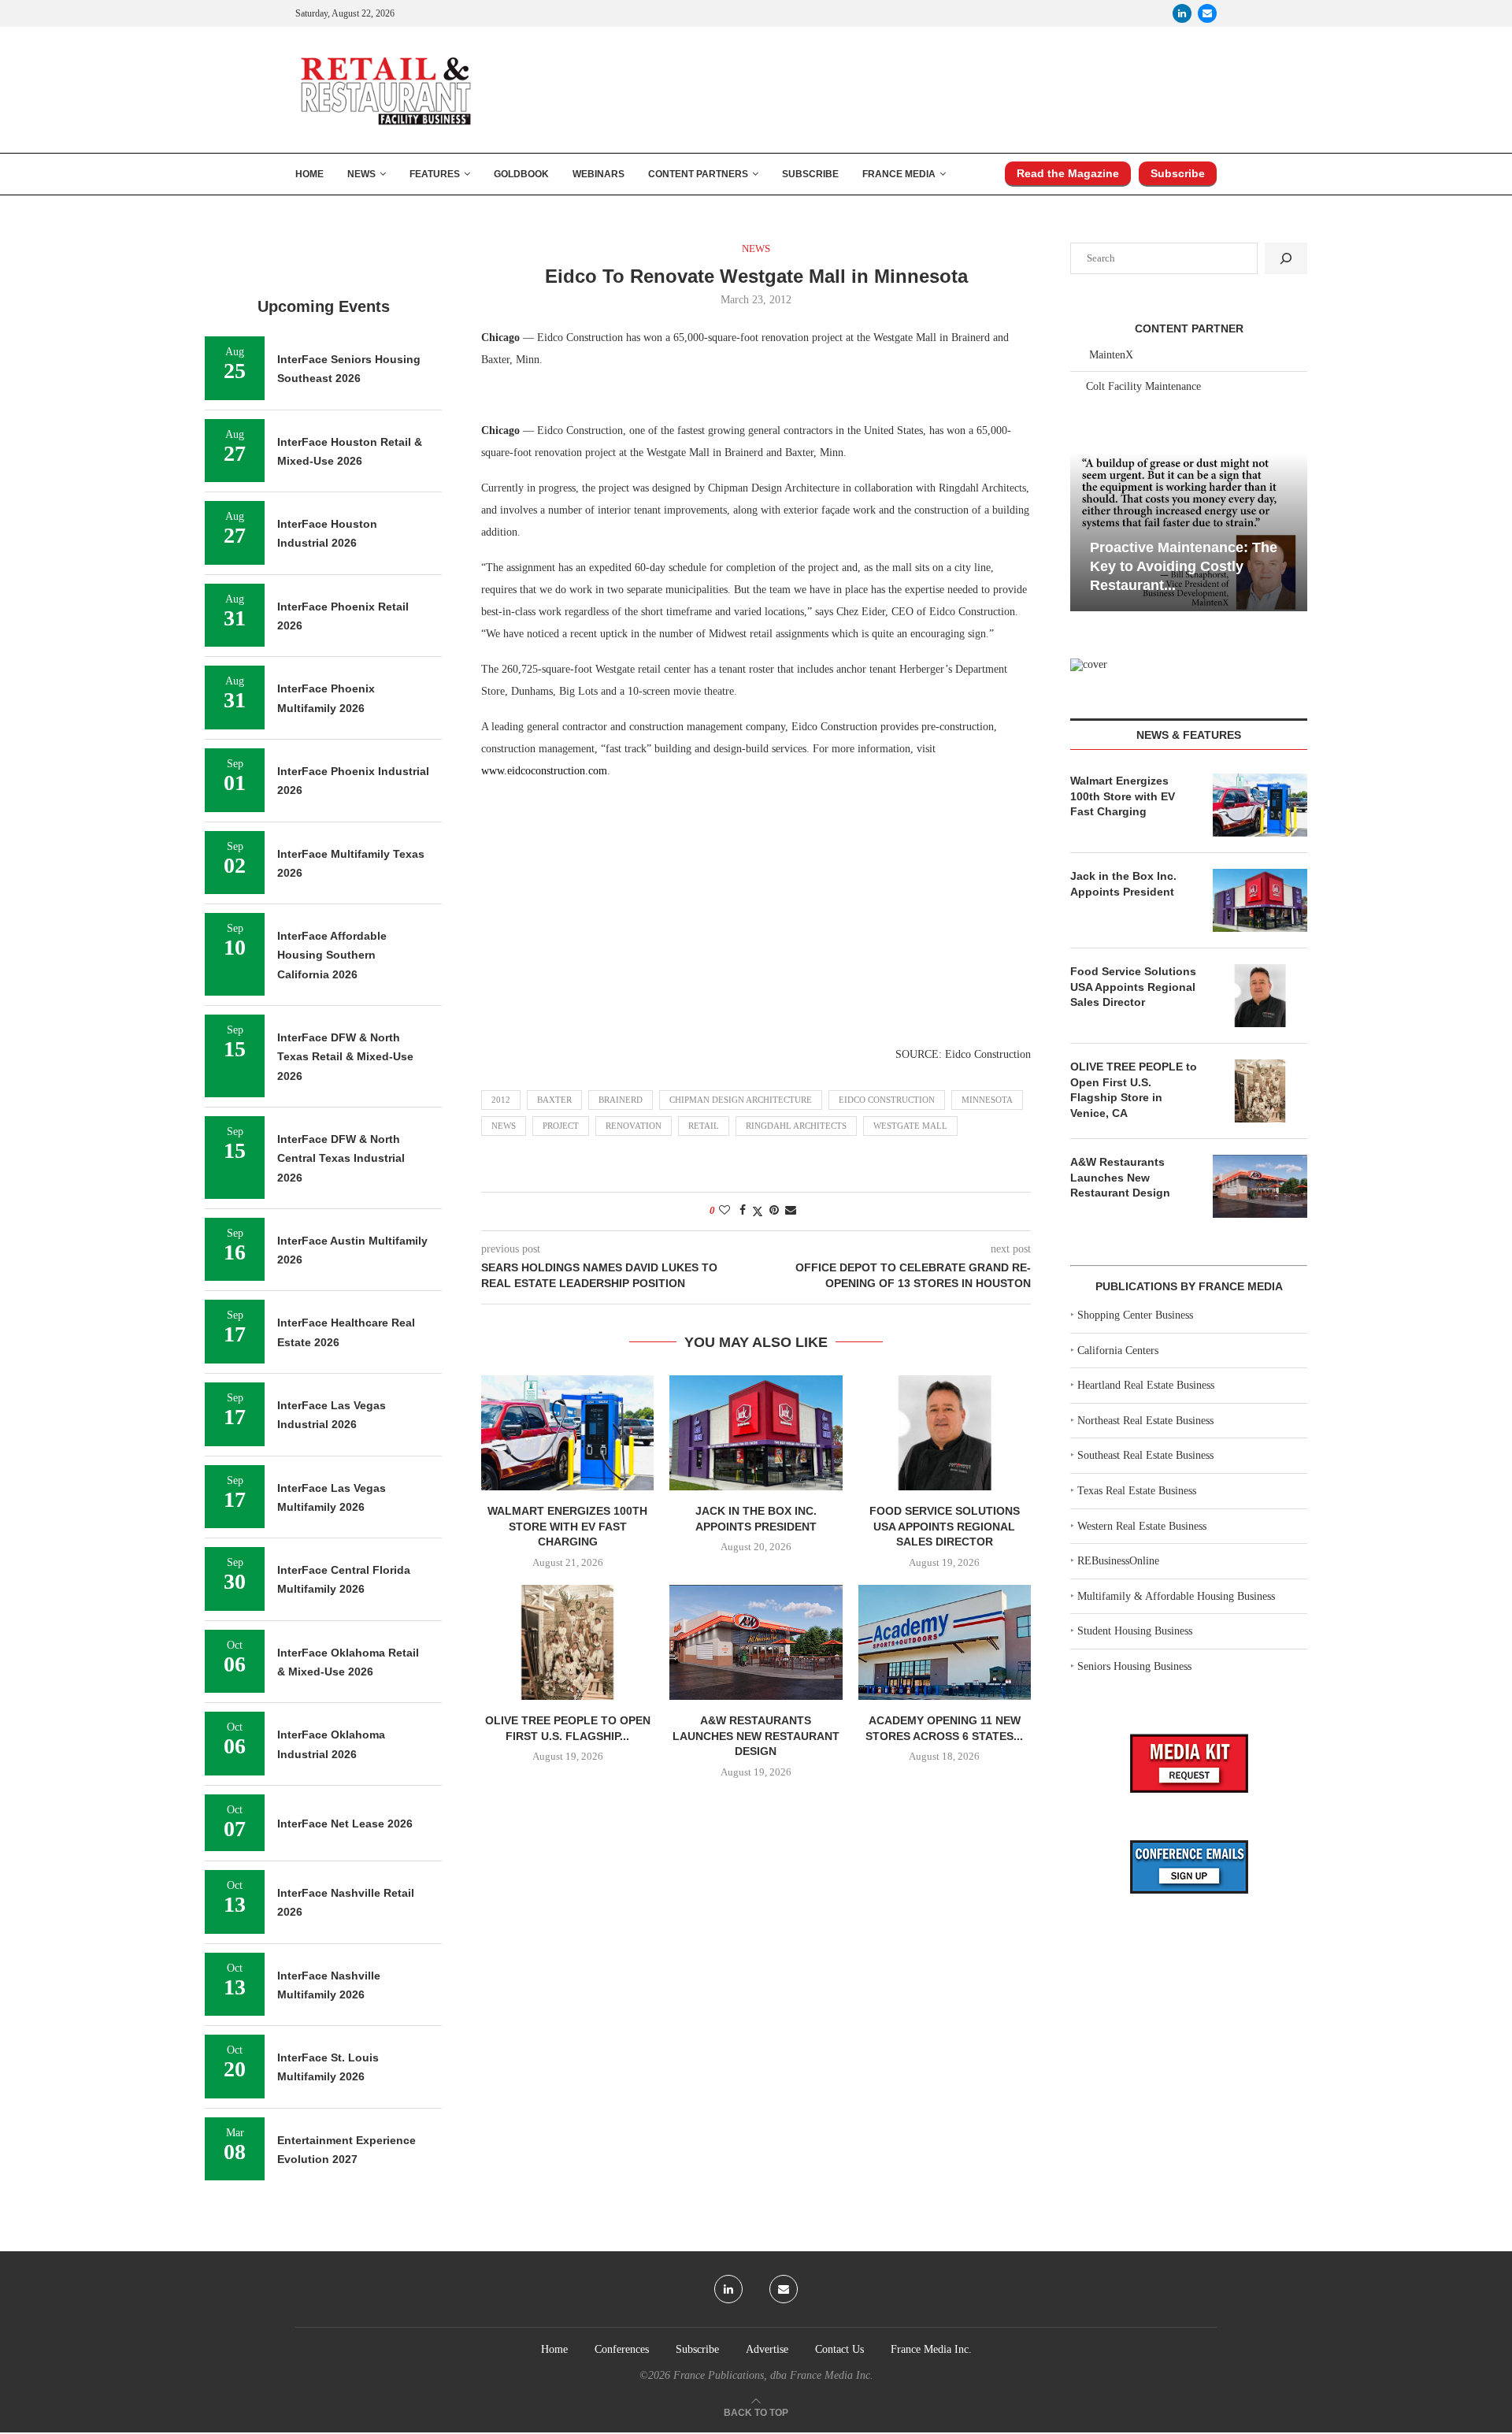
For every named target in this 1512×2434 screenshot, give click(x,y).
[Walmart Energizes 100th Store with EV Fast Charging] (567, 1433)
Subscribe (810, 174)
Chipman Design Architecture (741, 1100)
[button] (1084, 531)
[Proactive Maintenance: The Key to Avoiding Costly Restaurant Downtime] (1189, 532)
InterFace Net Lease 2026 (345, 1824)
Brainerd (621, 1100)
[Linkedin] (1182, 13)
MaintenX (1111, 355)
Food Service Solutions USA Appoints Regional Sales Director (945, 1526)
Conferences (622, 2349)
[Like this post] (724, 1211)
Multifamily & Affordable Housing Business (1176, 1596)
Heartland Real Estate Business (1146, 1385)
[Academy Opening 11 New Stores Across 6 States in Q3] (945, 1642)
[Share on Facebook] (743, 1211)
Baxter (554, 1100)
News (361, 174)
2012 (501, 1100)
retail (704, 1126)
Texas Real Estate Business (1137, 1491)
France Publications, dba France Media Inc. (773, 2375)
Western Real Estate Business (1142, 1526)
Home (309, 174)
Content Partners (698, 174)
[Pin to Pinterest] (774, 1211)
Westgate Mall (910, 1126)
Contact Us (839, 2349)
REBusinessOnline (1118, 1561)
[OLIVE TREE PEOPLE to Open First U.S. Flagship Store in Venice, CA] (567, 1642)
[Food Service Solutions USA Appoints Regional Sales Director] (945, 1433)
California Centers (1118, 1351)
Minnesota (987, 1100)
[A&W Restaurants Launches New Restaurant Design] (756, 1642)
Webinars (598, 174)
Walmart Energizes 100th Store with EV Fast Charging (567, 1526)
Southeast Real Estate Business (1145, 1455)
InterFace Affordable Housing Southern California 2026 (332, 955)
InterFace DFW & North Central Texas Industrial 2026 (341, 1158)
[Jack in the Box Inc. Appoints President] (756, 1433)
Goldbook (521, 174)
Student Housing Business (1135, 1631)
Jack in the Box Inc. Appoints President (1123, 884)
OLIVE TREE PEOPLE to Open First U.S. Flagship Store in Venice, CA (1134, 1090)
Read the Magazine (1068, 173)
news (504, 1126)
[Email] (1207, 13)
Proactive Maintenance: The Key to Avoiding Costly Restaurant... (1184, 567)
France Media (899, 174)
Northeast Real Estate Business (1145, 1421)
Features (435, 174)
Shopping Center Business (1135, 1315)
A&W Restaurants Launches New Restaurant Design (756, 1736)
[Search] (1286, 258)
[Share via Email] (791, 1211)
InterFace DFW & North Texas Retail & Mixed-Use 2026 (345, 1057)
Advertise (767, 2349)
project (561, 1126)
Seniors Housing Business (1134, 1666)
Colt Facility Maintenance (1143, 386)
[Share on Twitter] (758, 1211)
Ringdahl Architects (796, 1126)
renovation (634, 1126)
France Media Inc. (931, 2349)
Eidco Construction (887, 1100)
